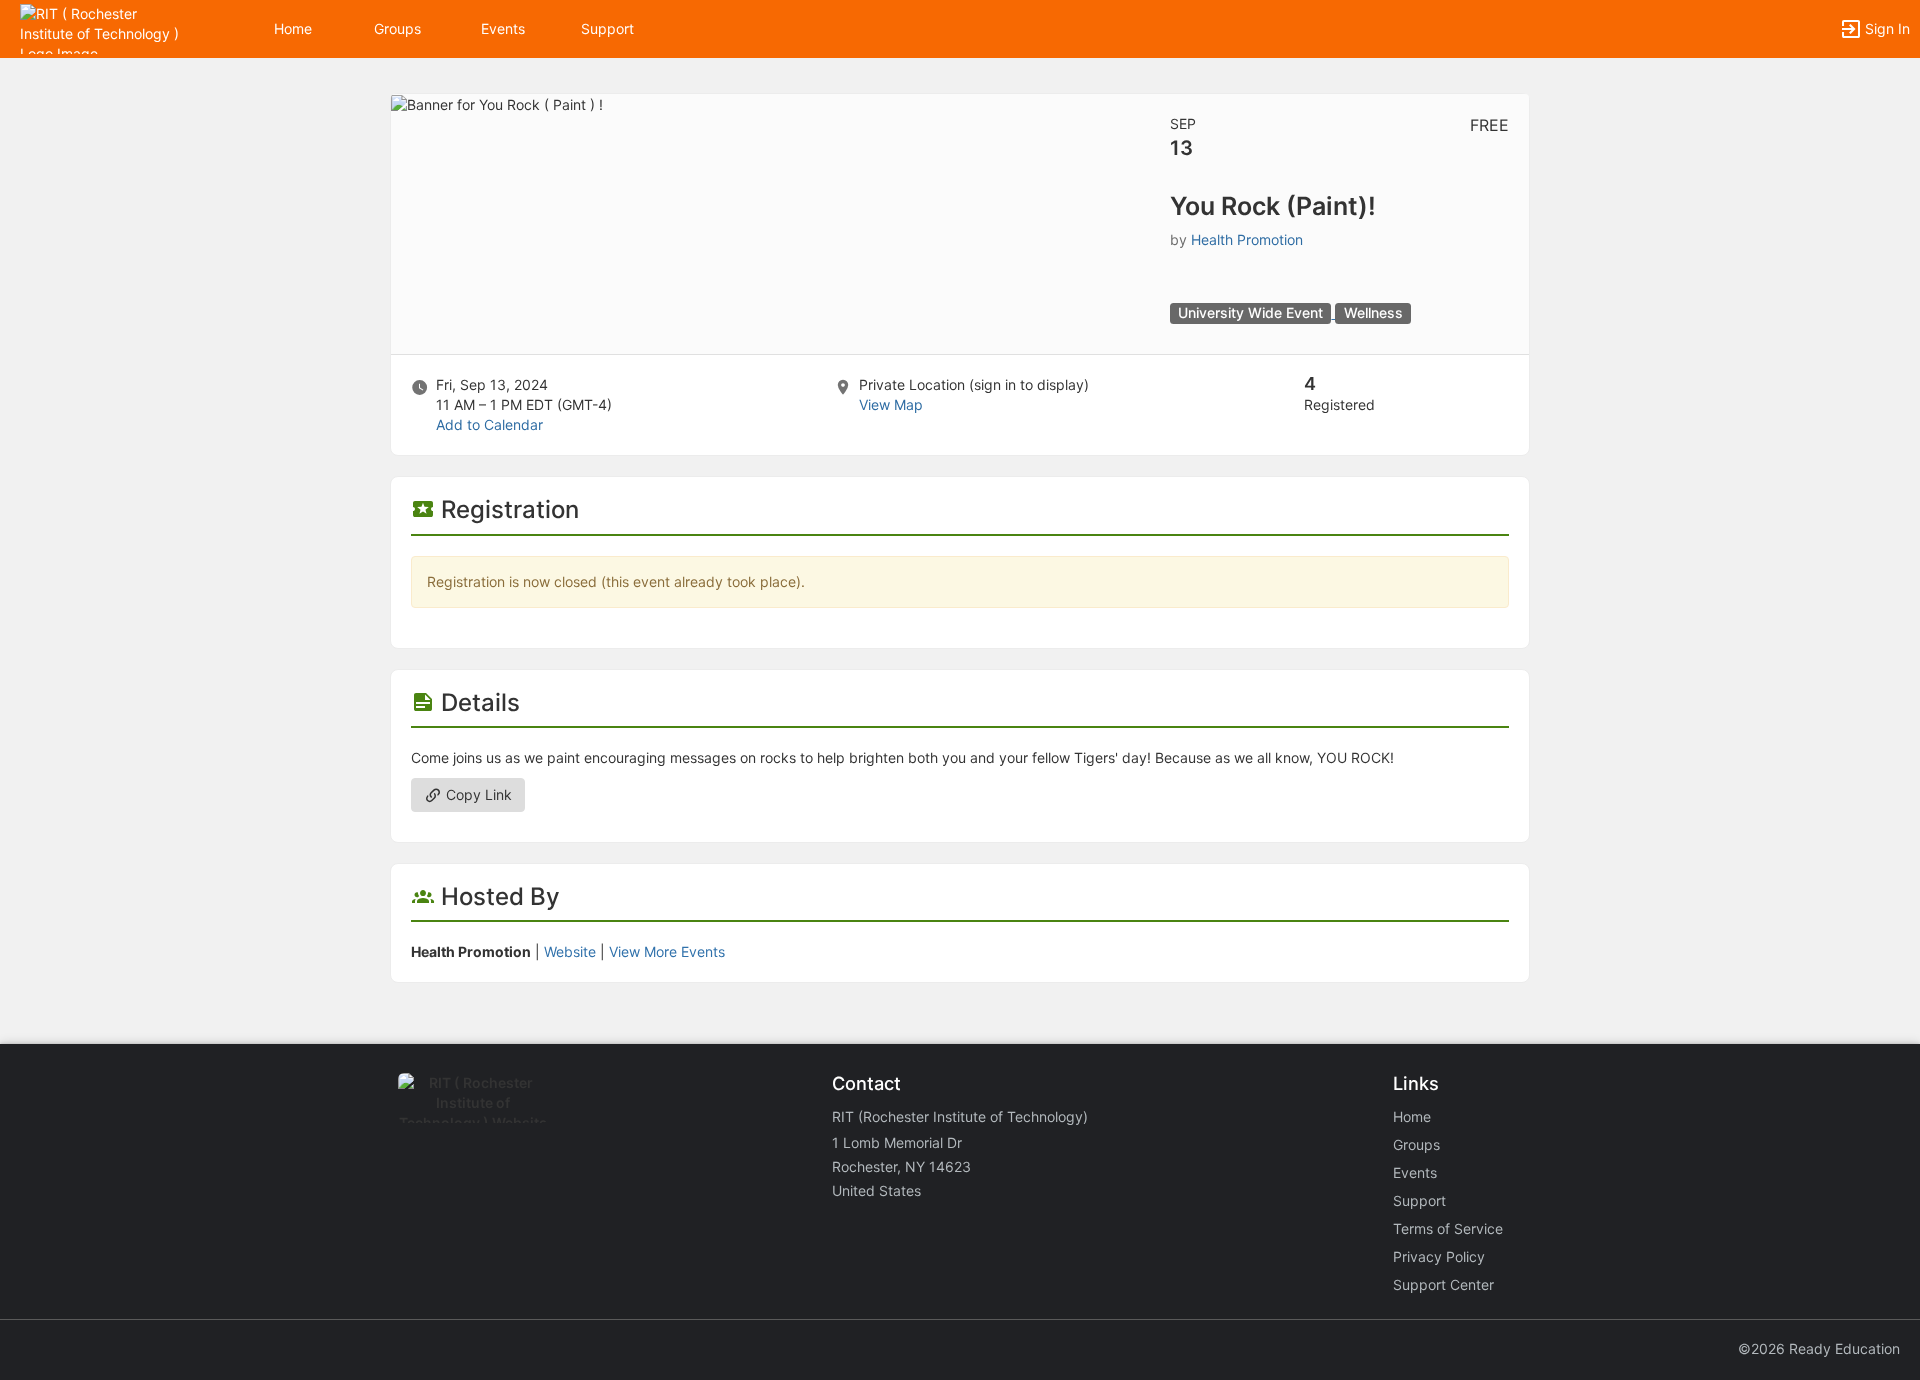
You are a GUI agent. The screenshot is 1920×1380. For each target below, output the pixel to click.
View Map (891, 404)
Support (607, 28)
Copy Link (477, 794)
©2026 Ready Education (1819, 1348)
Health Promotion (1247, 239)
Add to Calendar (489, 424)
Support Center (1443, 1284)
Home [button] (293, 28)
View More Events (667, 951)
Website (570, 951)
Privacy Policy (1439, 1256)
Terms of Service (1448, 1228)
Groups (397, 28)
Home (1412, 1116)
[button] (102, 27)
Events (503, 28)
